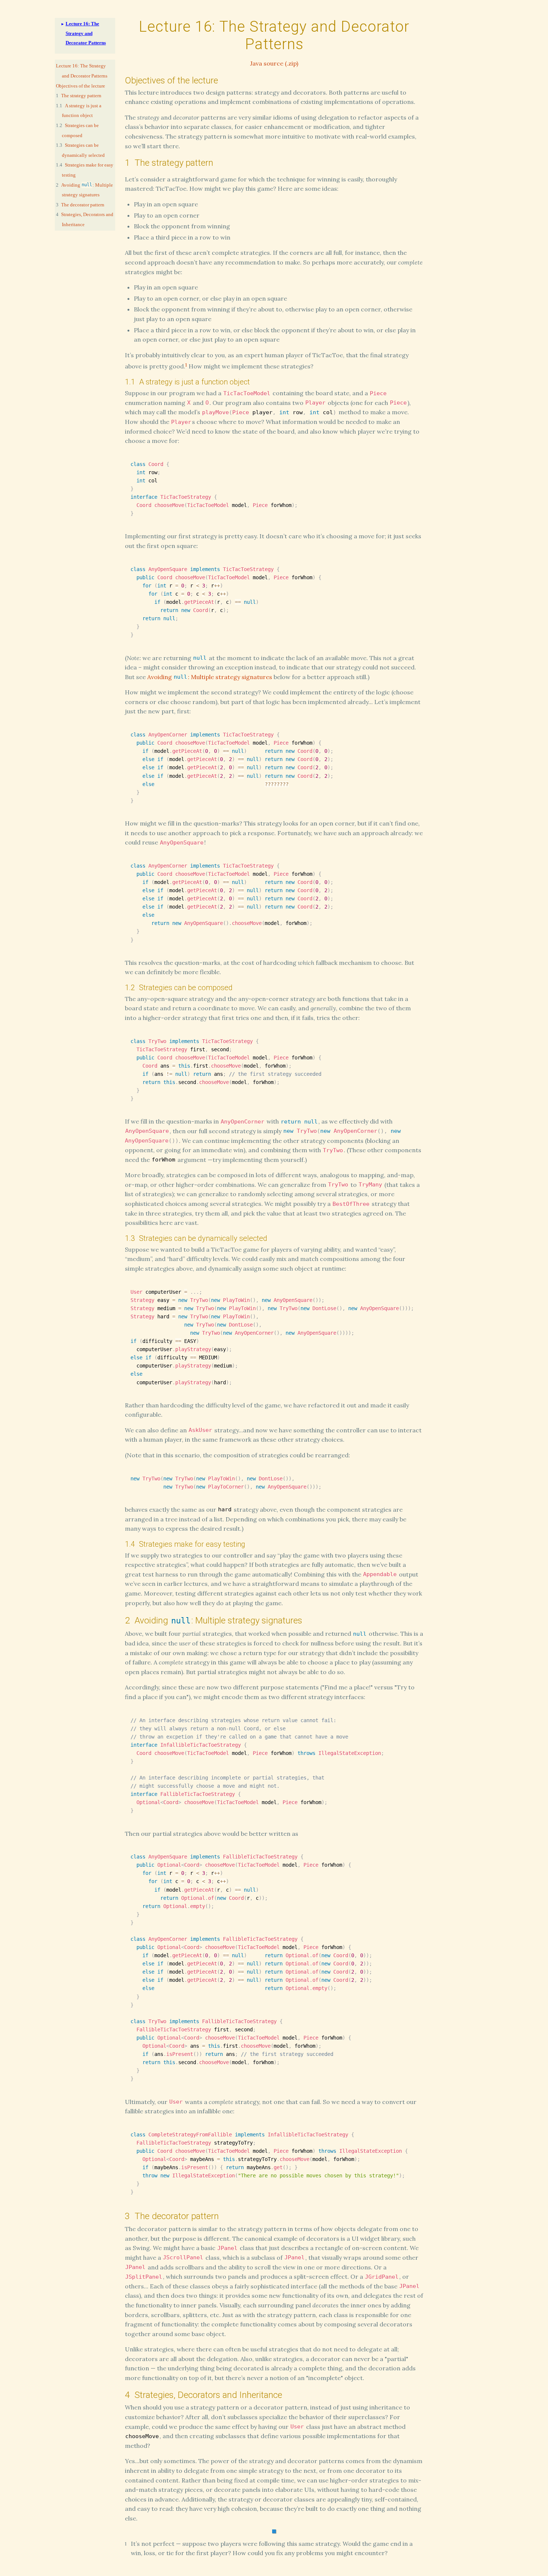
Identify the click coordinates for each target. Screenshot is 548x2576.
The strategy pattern (81, 96)
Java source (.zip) (274, 63)
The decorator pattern (83, 205)
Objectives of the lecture (81, 86)
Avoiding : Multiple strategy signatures (210, 677)
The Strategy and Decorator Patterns (86, 33)
